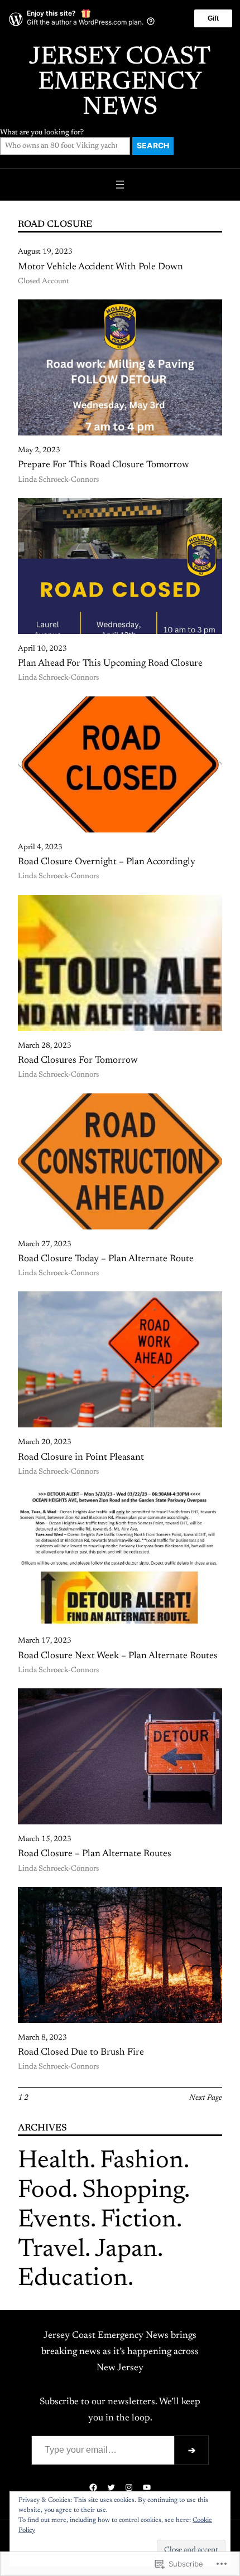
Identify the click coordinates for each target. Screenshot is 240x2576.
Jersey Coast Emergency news (120, 83)
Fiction (138, 2221)
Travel (51, 2250)
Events (54, 2221)
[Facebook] (93, 2487)
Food (45, 2191)
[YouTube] (147, 2487)
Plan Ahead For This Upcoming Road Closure (110, 664)
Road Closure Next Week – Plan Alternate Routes (118, 1656)
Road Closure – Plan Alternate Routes (95, 1854)
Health (54, 2161)
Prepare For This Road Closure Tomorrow (104, 465)
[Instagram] (129, 2487)
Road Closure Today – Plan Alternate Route (106, 1259)
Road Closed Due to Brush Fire (81, 2052)
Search (153, 146)
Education (73, 2279)
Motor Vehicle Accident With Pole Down (100, 267)
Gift (213, 18)
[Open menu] (120, 185)
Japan (126, 2250)
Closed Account (44, 282)
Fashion (142, 2161)
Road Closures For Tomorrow (78, 1061)
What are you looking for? (42, 133)
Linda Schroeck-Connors (58, 480)
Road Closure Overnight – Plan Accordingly (107, 862)
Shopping (133, 2191)
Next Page (206, 2098)
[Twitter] (111, 2487)
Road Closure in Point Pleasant (81, 1458)
